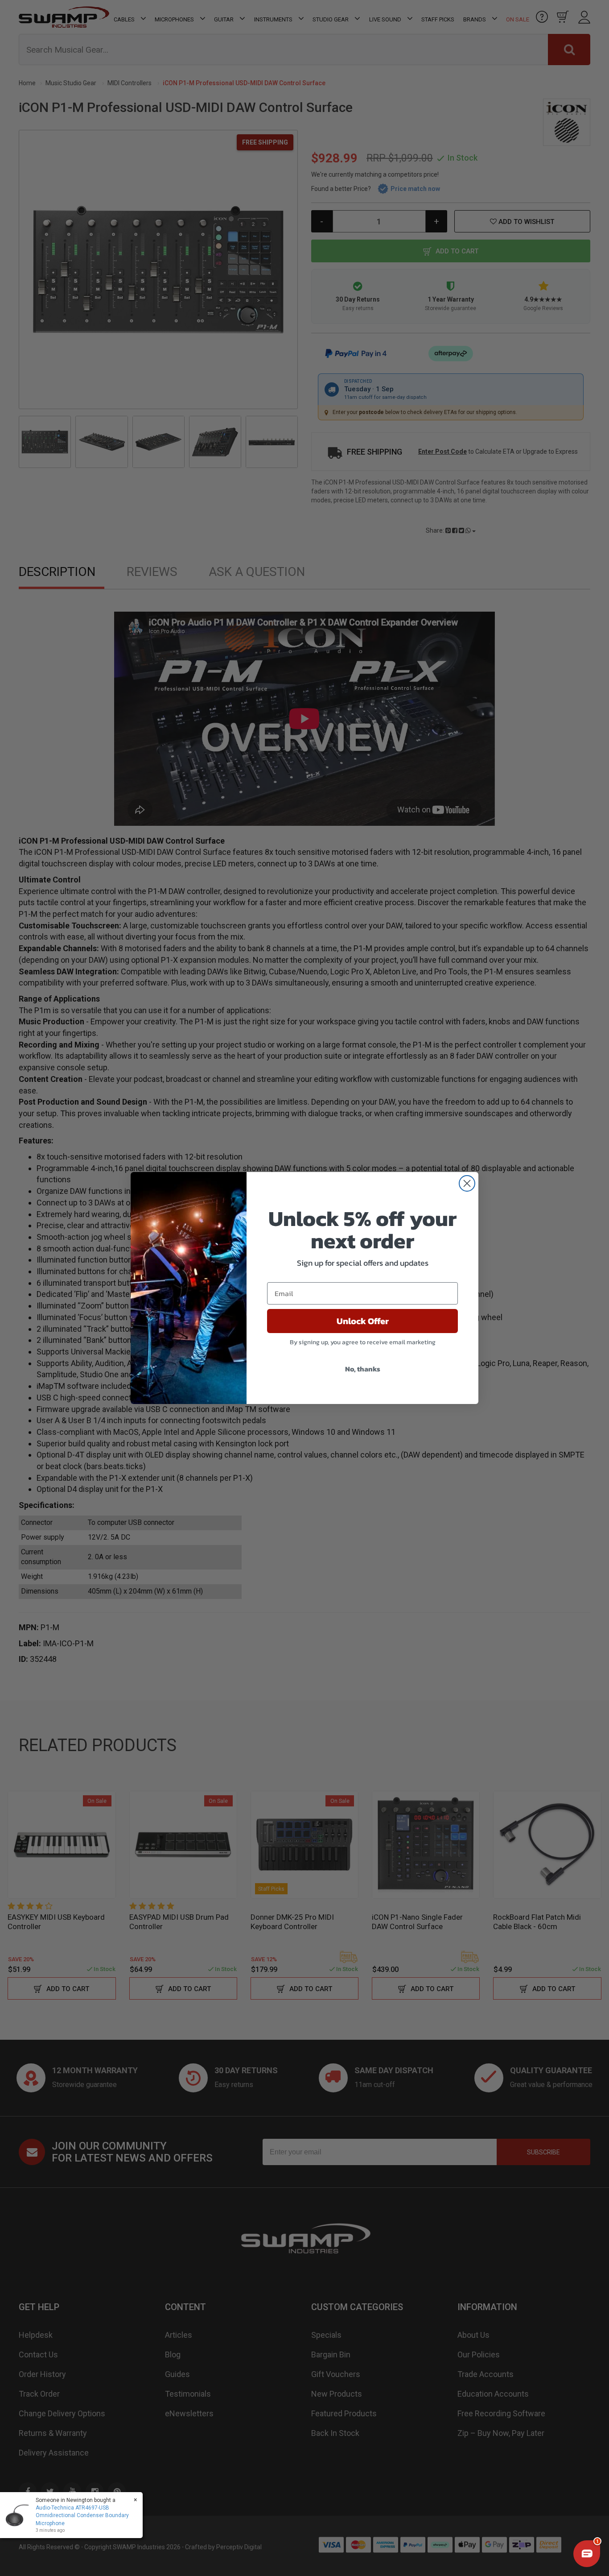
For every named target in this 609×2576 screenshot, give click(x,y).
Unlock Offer (363, 1321)
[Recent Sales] (20, 2515)
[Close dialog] (467, 1183)
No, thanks (363, 1369)
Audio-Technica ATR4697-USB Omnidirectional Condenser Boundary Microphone (82, 2515)
